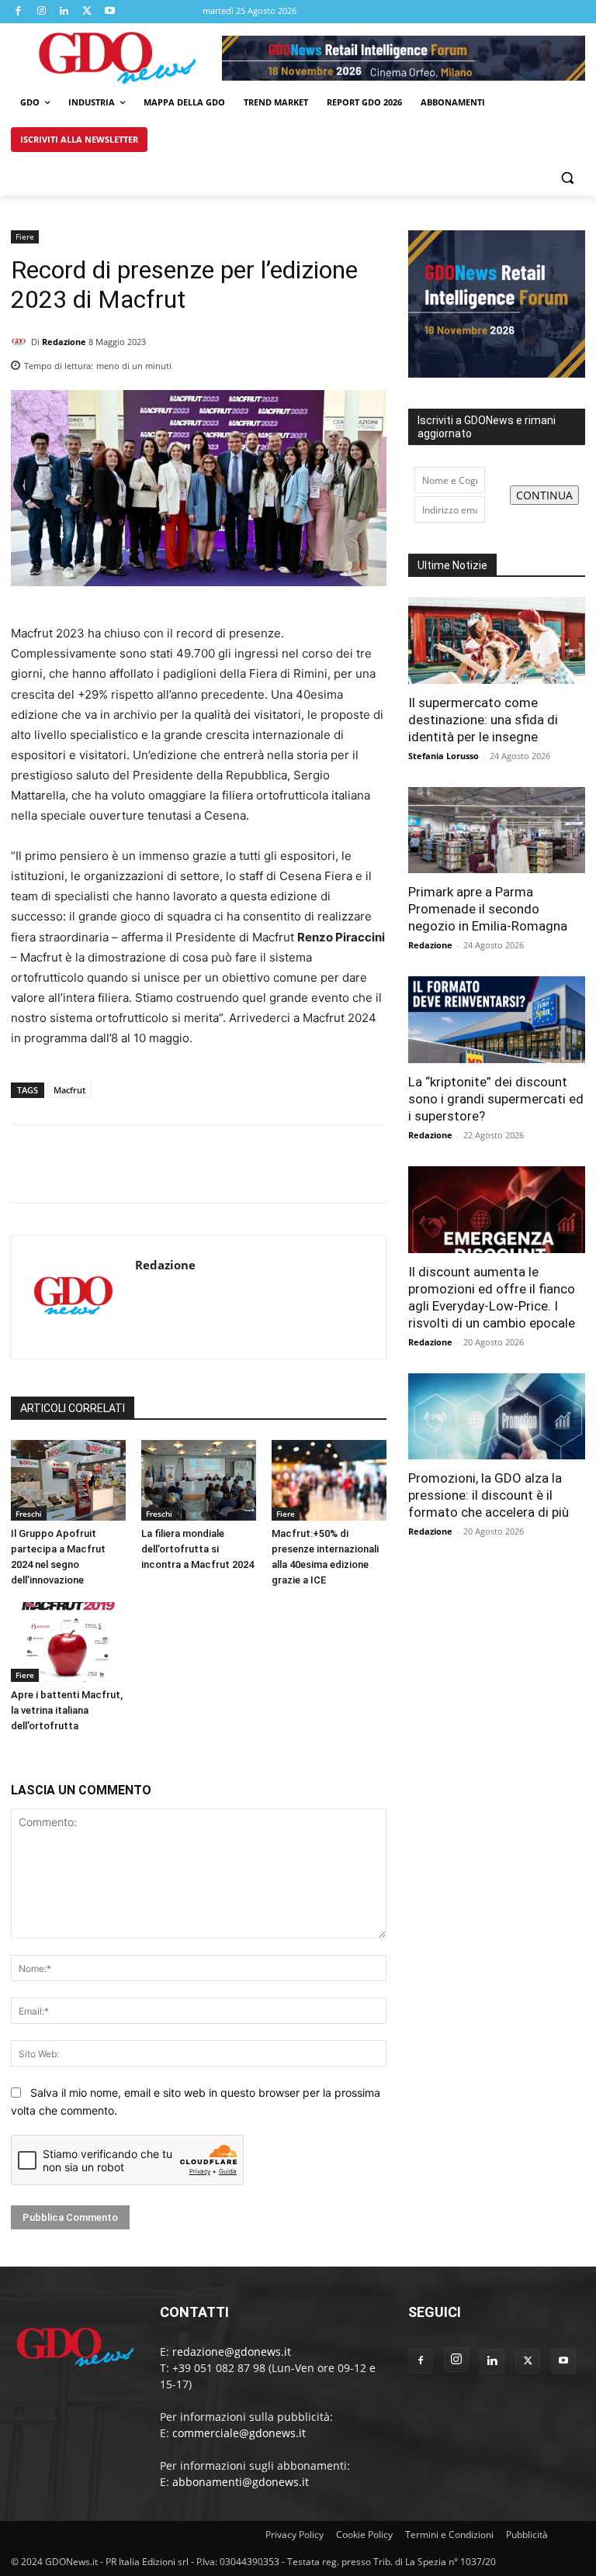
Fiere (25, 237)
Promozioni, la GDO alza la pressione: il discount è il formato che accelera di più (489, 1495)
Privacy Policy (295, 2535)
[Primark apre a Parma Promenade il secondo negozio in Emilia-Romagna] (497, 830)
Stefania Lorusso (444, 756)
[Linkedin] (64, 12)
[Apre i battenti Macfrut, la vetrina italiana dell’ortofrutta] (68, 1642)
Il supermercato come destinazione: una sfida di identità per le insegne (483, 720)
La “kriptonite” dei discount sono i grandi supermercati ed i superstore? (496, 1099)
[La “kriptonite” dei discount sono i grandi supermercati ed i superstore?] (497, 1020)
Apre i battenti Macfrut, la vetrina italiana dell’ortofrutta (67, 1710)
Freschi (29, 1514)
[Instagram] (42, 12)
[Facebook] (19, 12)
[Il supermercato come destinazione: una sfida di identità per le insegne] (497, 641)
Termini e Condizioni (449, 2535)
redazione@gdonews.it (232, 2352)
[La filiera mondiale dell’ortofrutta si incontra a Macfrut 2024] (199, 1480)
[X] (88, 12)
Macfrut (69, 1090)
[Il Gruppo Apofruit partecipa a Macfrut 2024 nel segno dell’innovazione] (68, 1480)
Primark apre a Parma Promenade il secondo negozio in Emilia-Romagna (488, 909)
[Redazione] (21, 342)
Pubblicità (527, 2535)
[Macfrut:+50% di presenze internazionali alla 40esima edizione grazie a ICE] (329, 1480)
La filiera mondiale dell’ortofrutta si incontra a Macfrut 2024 (198, 1549)
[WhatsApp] (371, 361)
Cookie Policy (364, 2535)
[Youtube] (110, 12)
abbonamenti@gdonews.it (241, 2482)
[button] (567, 177)
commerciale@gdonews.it (239, 2433)
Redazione (64, 342)
